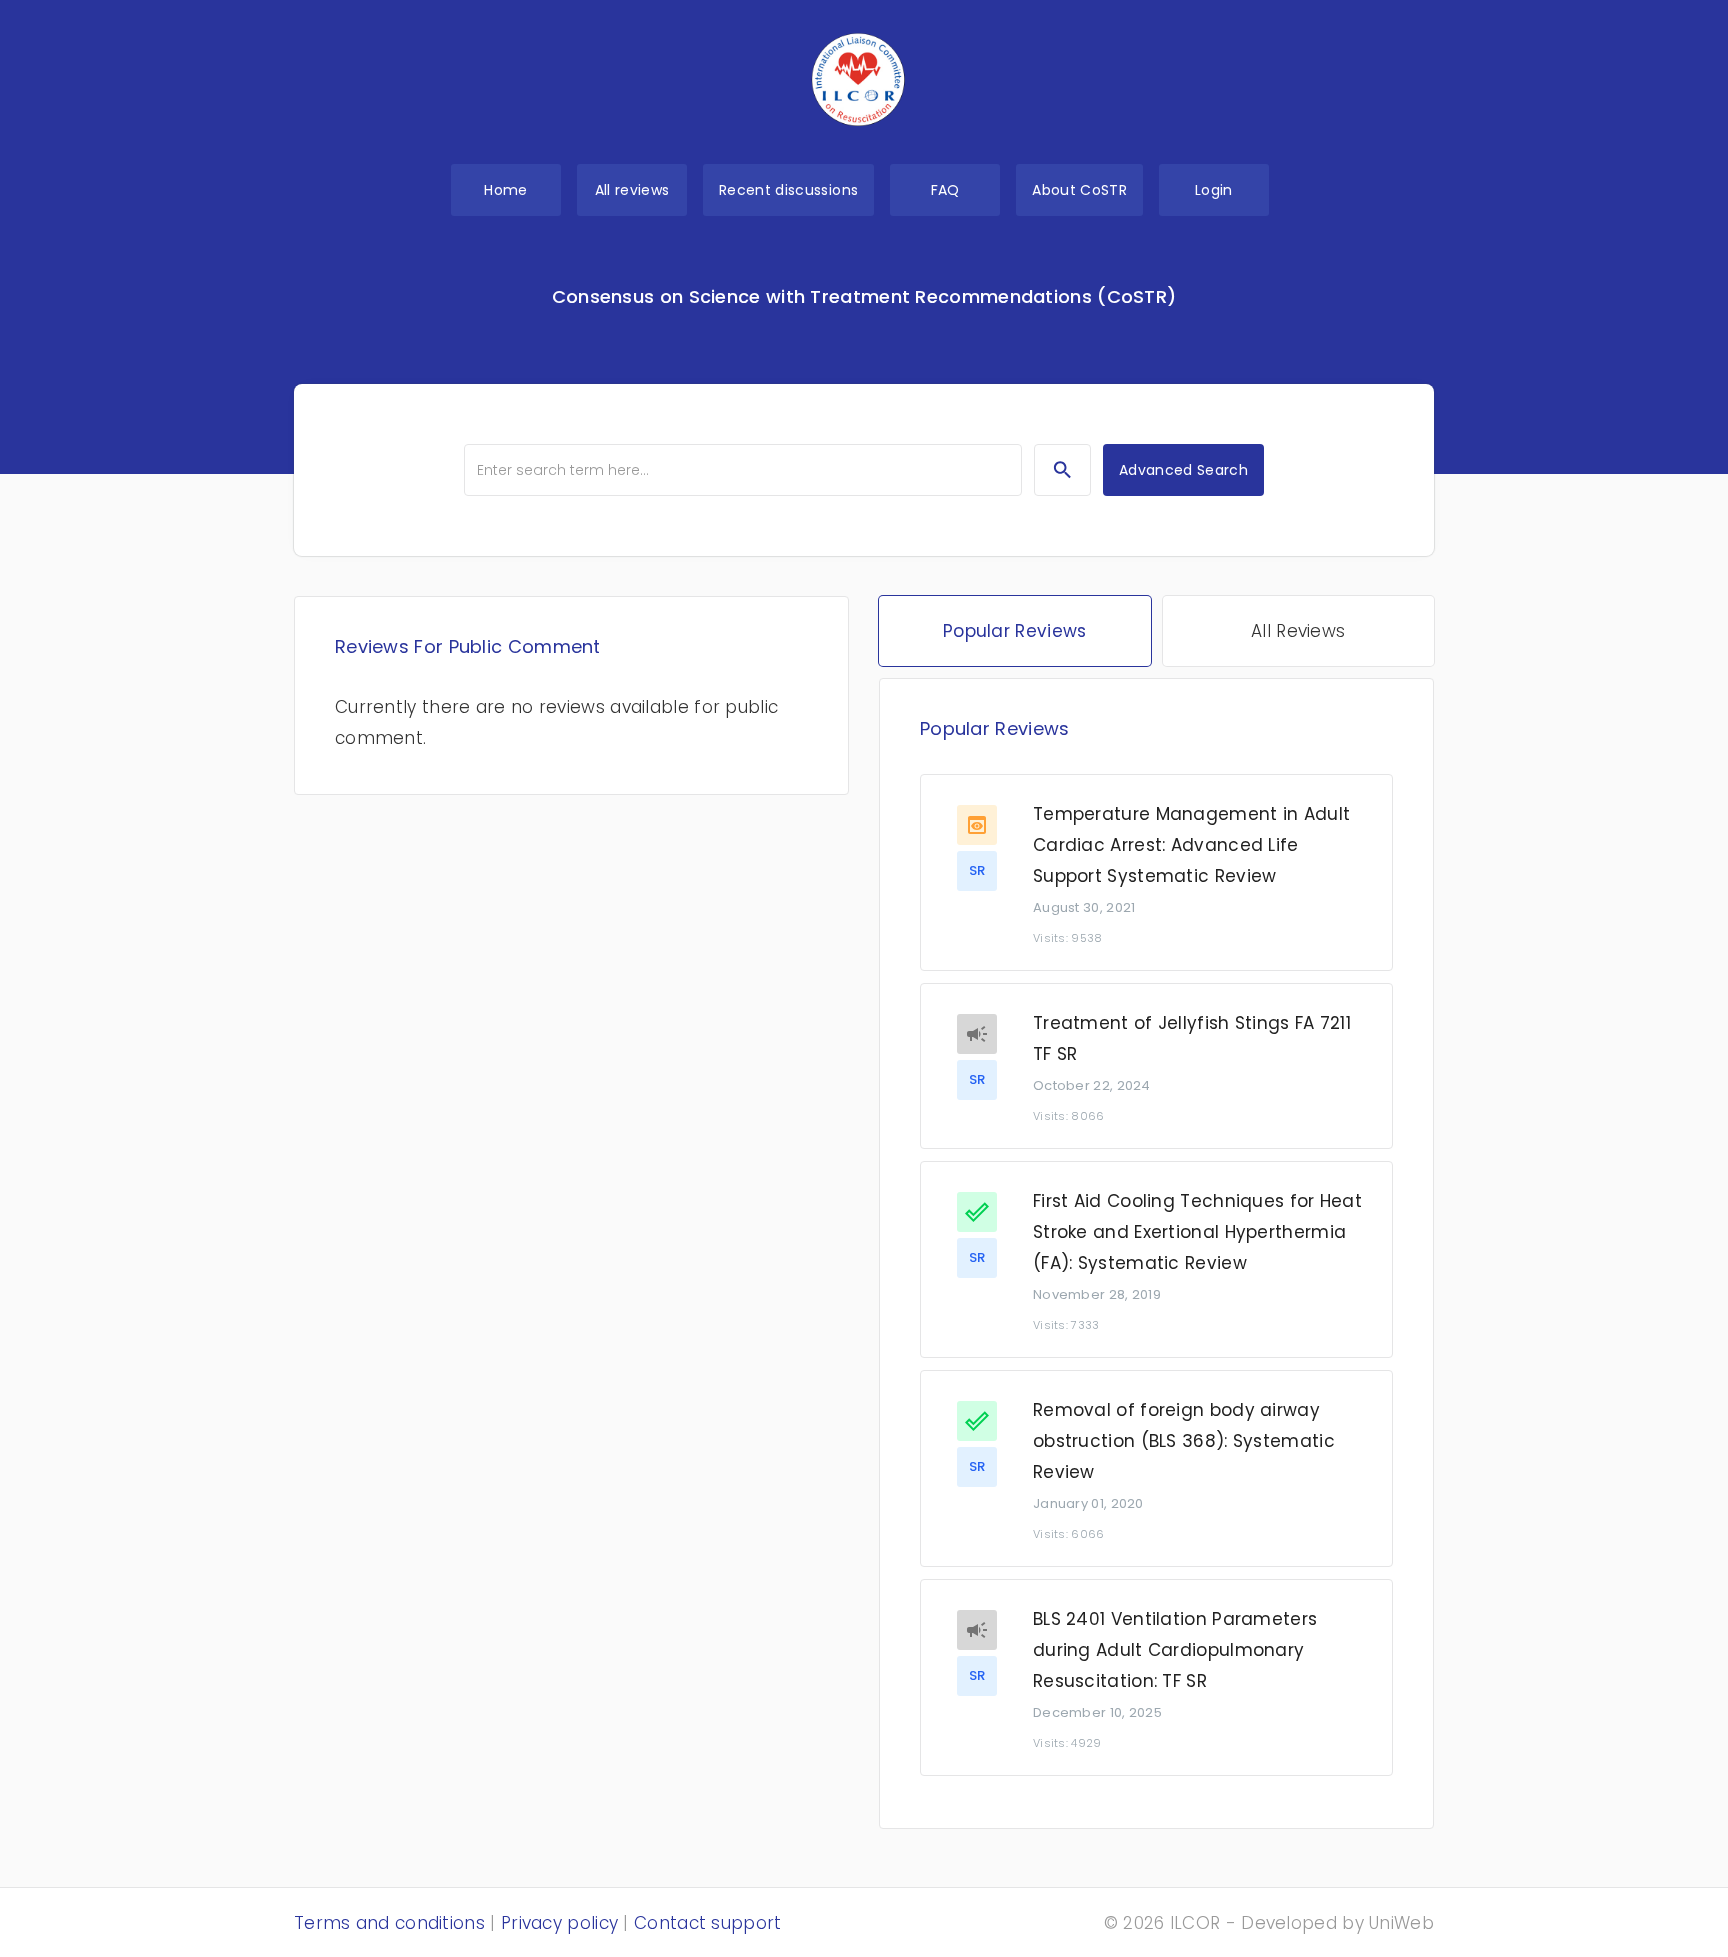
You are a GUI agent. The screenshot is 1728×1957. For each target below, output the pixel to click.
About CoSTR (1079, 190)
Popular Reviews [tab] (1015, 631)
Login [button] (1214, 190)
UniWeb (1401, 1923)
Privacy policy (559, 1923)
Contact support (708, 1923)
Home (505, 190)
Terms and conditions (389, 1923)
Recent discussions (788, 190)
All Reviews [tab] (1298, 631)
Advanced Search (1183, 470)
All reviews (632, 190)
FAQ (945, 190)
